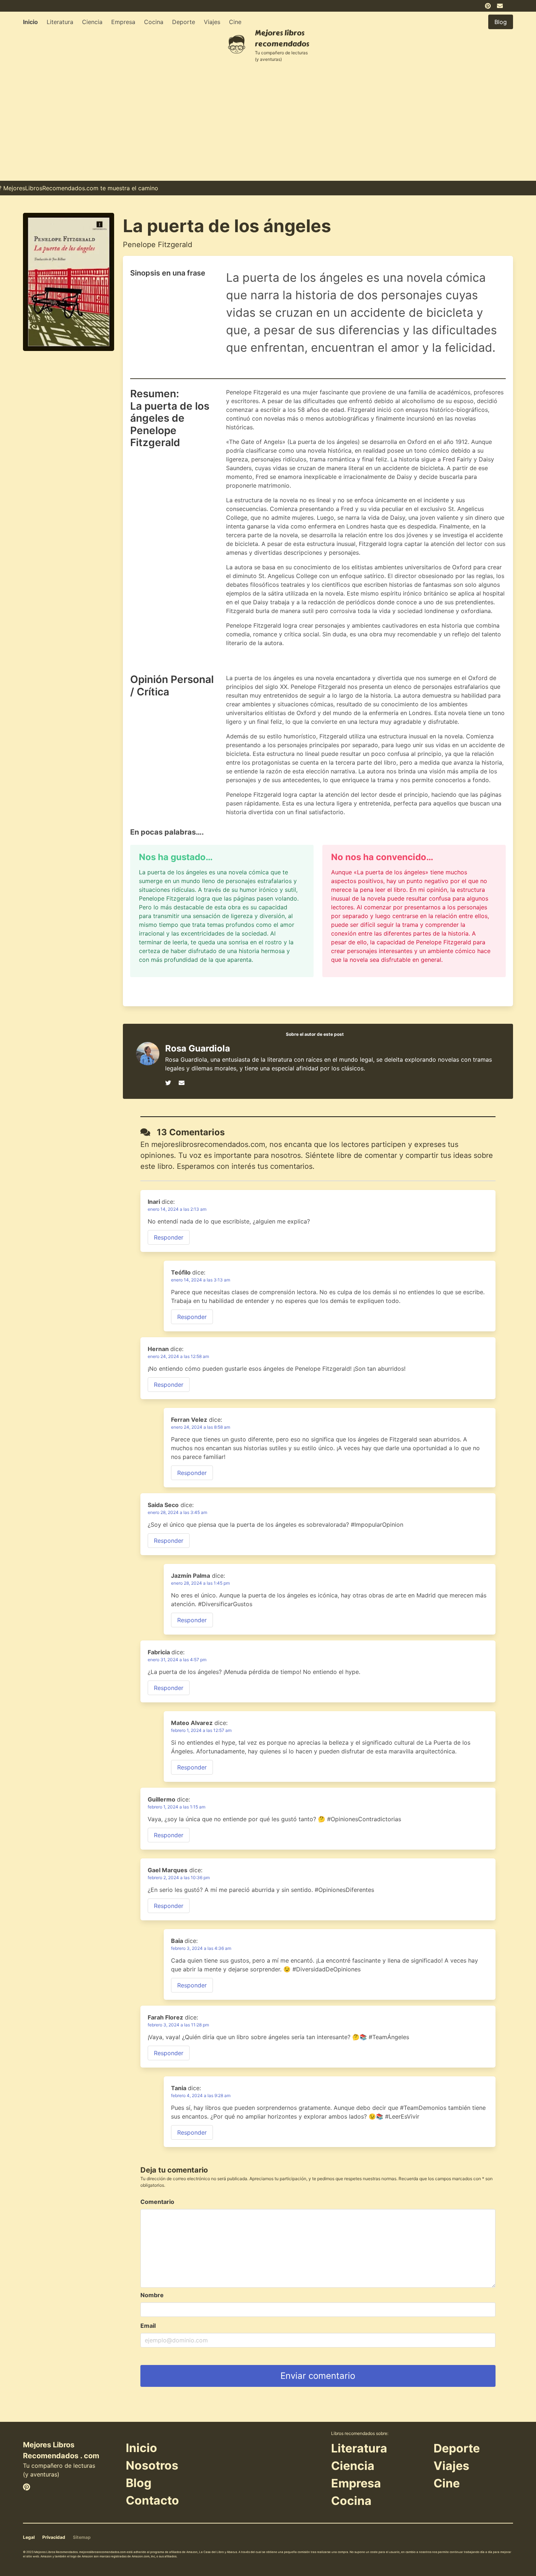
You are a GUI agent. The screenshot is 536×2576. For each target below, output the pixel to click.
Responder (169, 1237)
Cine (235, 22)
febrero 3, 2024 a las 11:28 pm (178, 2025)
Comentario (157, 2202)
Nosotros (152, 2465)
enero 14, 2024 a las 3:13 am (201, 1280)
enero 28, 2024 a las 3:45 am (177, 1512)
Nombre (152, 2295)
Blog (139, 2483)
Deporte (184, 22)
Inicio (30, 22)
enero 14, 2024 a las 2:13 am (177, 1209)
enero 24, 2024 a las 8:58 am (201, 1427)
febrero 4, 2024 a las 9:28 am (201, 2095)
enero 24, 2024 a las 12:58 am (178, 1356)
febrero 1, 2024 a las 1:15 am (176, 1807)
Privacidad (54, 2537)
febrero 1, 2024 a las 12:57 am (201, 1730)
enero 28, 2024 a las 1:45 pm (200, 1583)
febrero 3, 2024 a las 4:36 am (201, 1948)
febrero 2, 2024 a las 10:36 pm (179, 1878)
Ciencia (92, 22)
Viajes (212, 22)
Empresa (123, 22)
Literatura (60, 22)
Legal (29, 2537)
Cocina (154, 22)
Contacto (152, 2500)
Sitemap (82, 2537)
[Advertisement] (268, 126)
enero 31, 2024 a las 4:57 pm (177, 1660)
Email (148, 2326)
